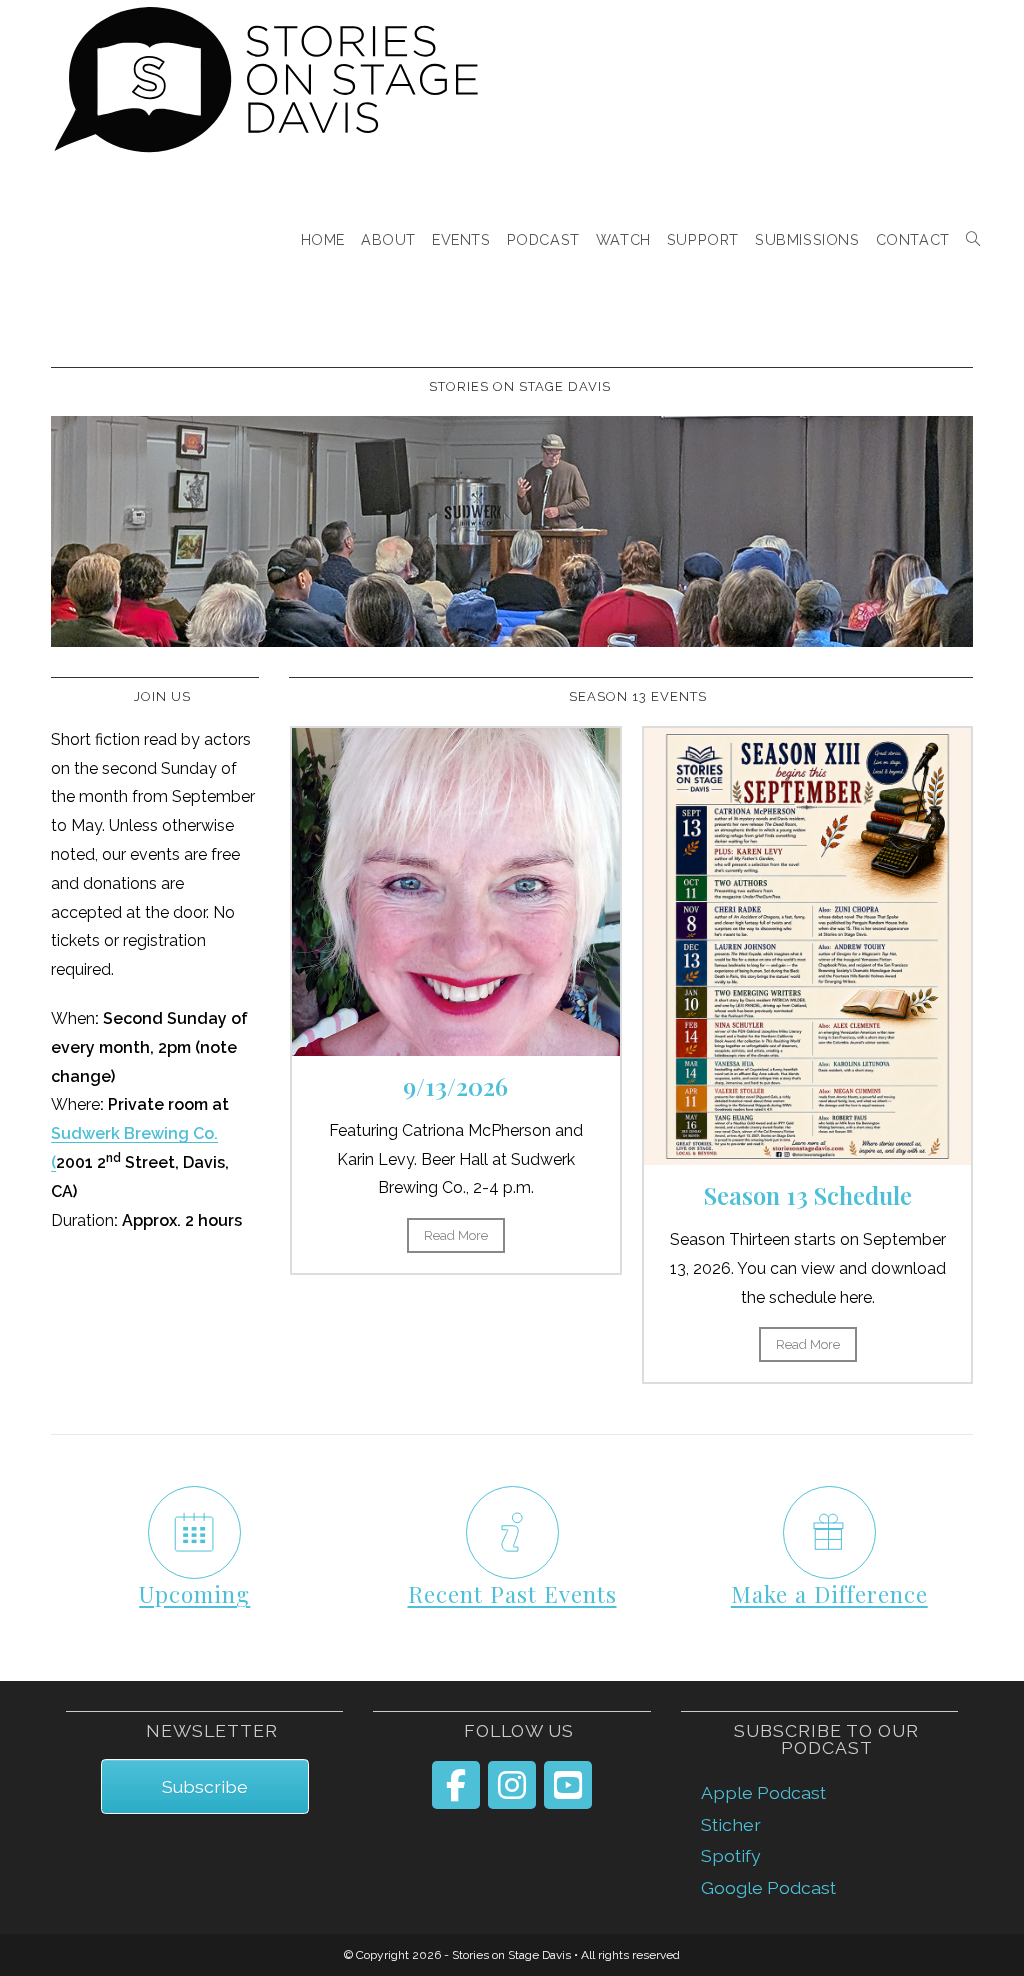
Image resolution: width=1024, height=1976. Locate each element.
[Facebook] (456, 1785)
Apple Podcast (763, 1792)
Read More (456, 1235)
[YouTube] (568, 1785)
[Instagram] (512, 1785)
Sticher (731, 1824)
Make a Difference (829, 1594)
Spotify (731, 1855)
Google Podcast (768, 1887)
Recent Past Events (512, 1594)
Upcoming (194, 1594)
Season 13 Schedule (808, 1195)
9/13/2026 (455, 1086)
